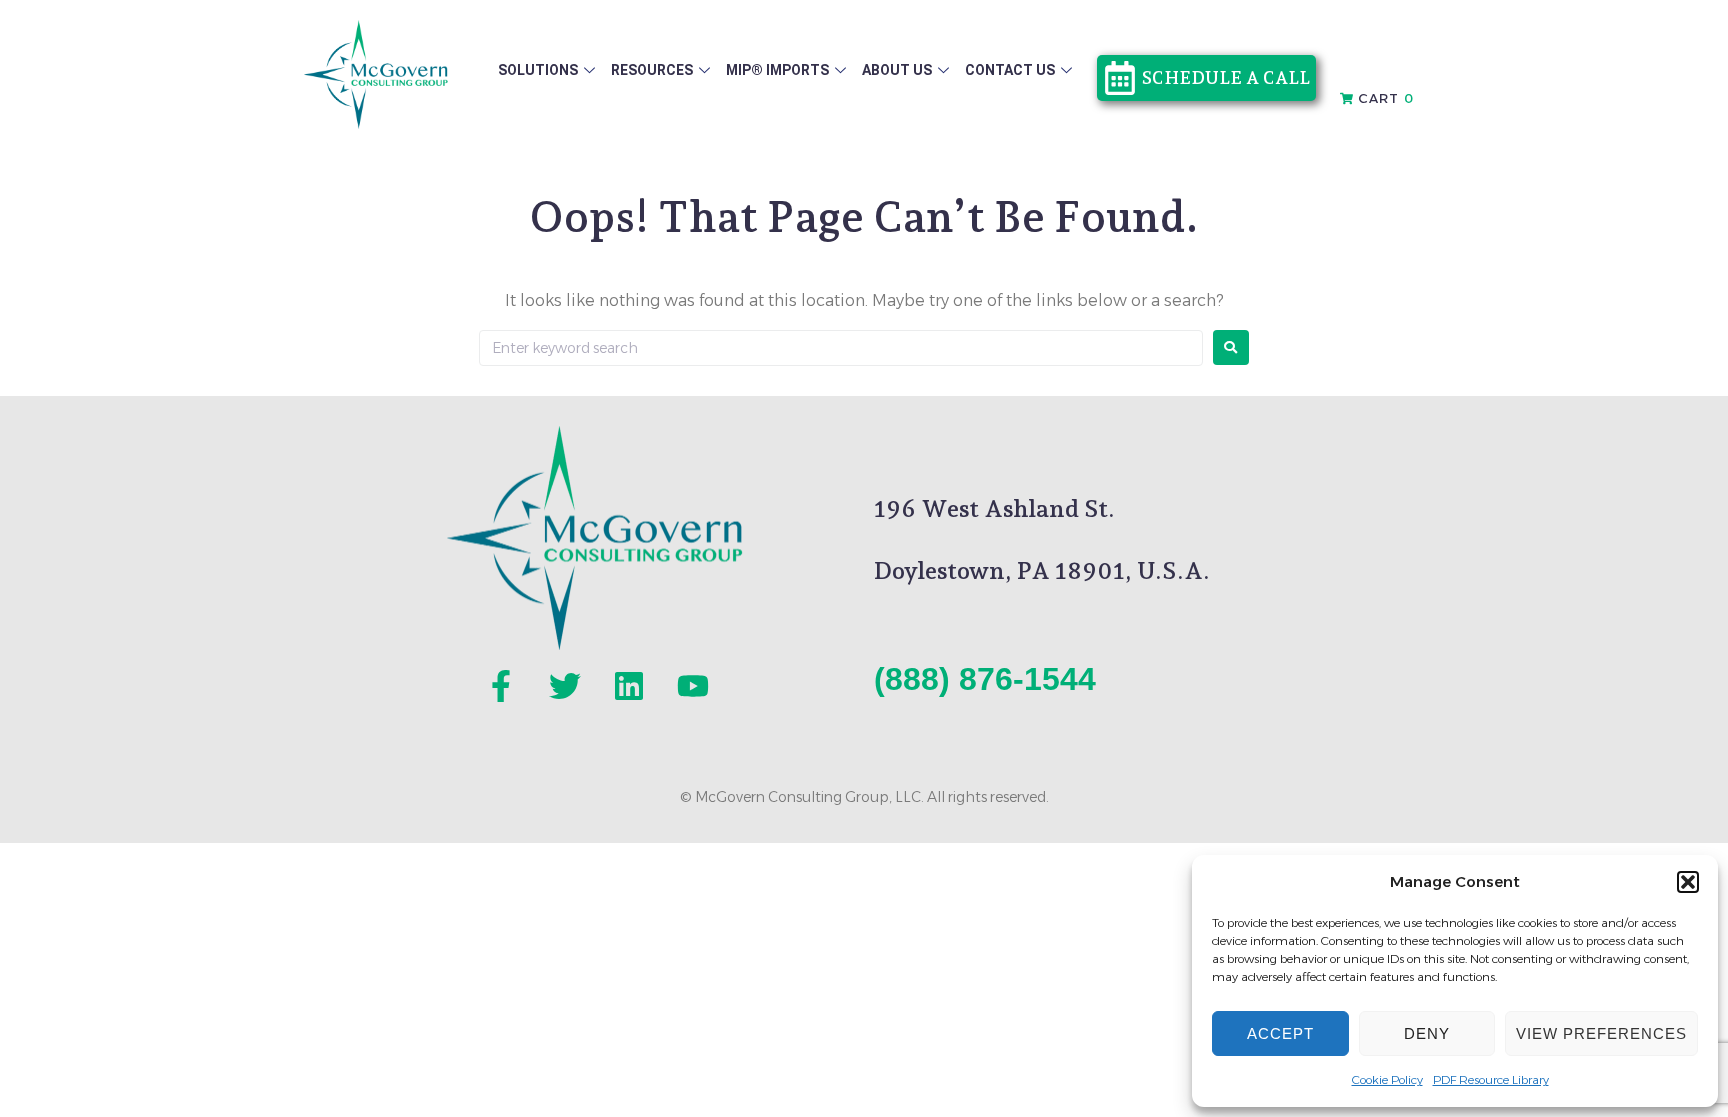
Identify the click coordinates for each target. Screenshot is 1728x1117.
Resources (652, 70)
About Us (897, 70)
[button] (1688, 882)
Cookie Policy (1387, 1079)
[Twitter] (565, 686)
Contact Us (1010, 70)
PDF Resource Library (1491, 1079)
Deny (1427, 1033)
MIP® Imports (777, 70)
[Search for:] (841, 348)
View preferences (1601, 1033)
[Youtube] (693, 686)
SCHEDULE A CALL (1226, 77)
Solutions (538, 70)
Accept (1280, 1033)
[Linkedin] (629, 686)
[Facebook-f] (501, 686)
